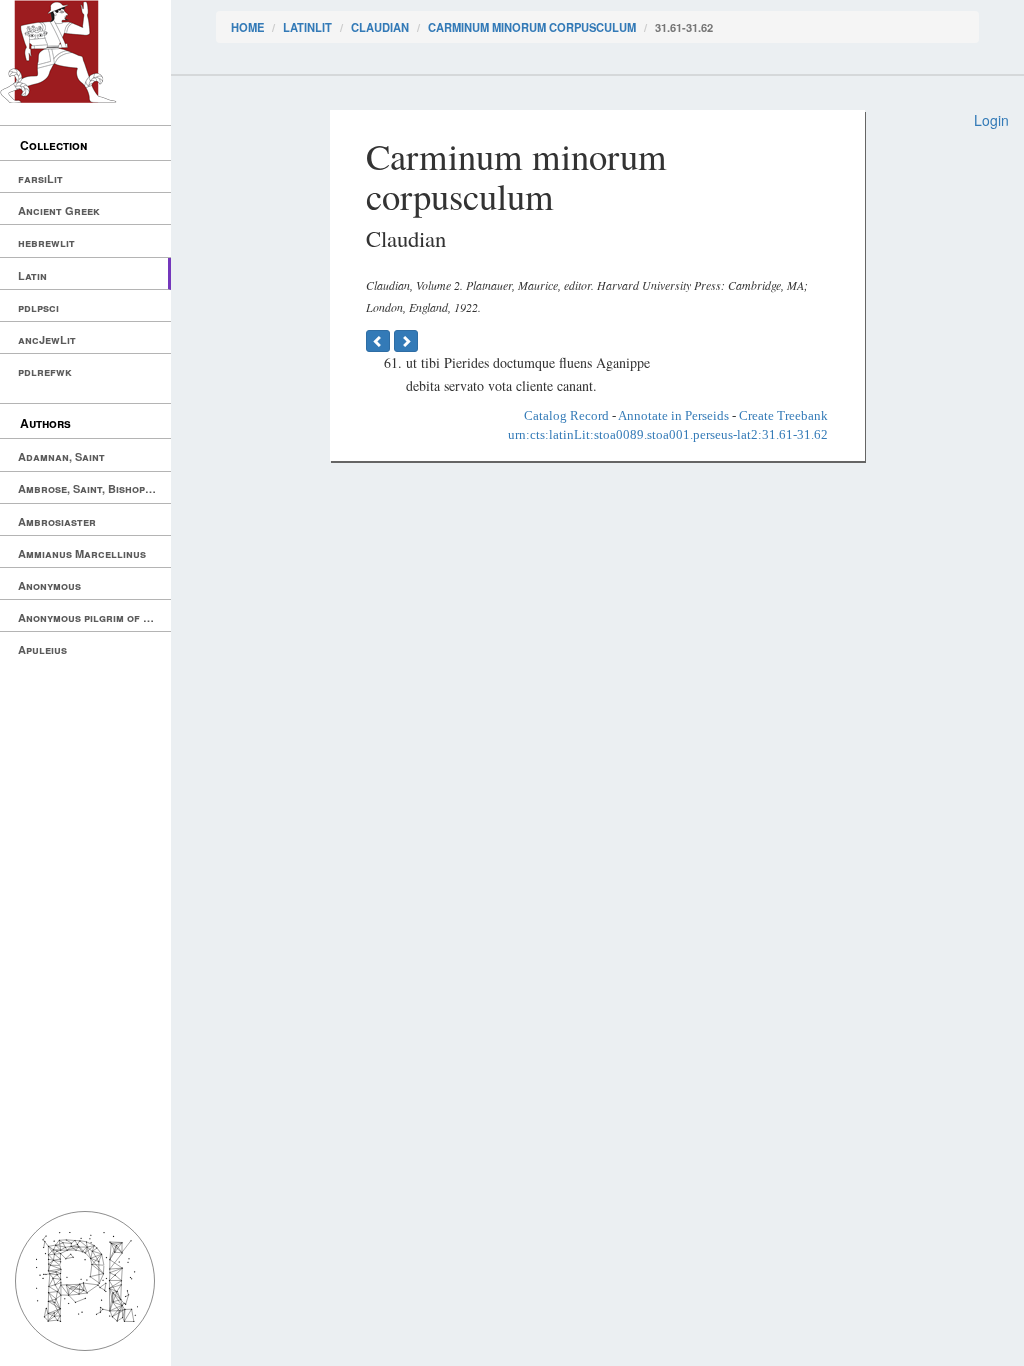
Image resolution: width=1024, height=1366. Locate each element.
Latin (32, 275)
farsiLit (40, 178)
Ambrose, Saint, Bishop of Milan (94, 488)
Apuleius (42, 649)
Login (991, 120)
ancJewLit (47, 339)
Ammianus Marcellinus (82, 553)
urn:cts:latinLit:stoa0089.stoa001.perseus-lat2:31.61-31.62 (668, 434)
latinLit (307, 27)
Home (247, 27)
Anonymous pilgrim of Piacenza (94, 617)
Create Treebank (783, 415)
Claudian (380, 27)
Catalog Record (566, 415)
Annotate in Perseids (673, 415)
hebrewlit (46, 242)
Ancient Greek (59, 210)
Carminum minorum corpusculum (532, 27)
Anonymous (49, 585)
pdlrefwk (45, 371)
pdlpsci (38, 307)
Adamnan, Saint (61, 456)
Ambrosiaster (57, 521)
